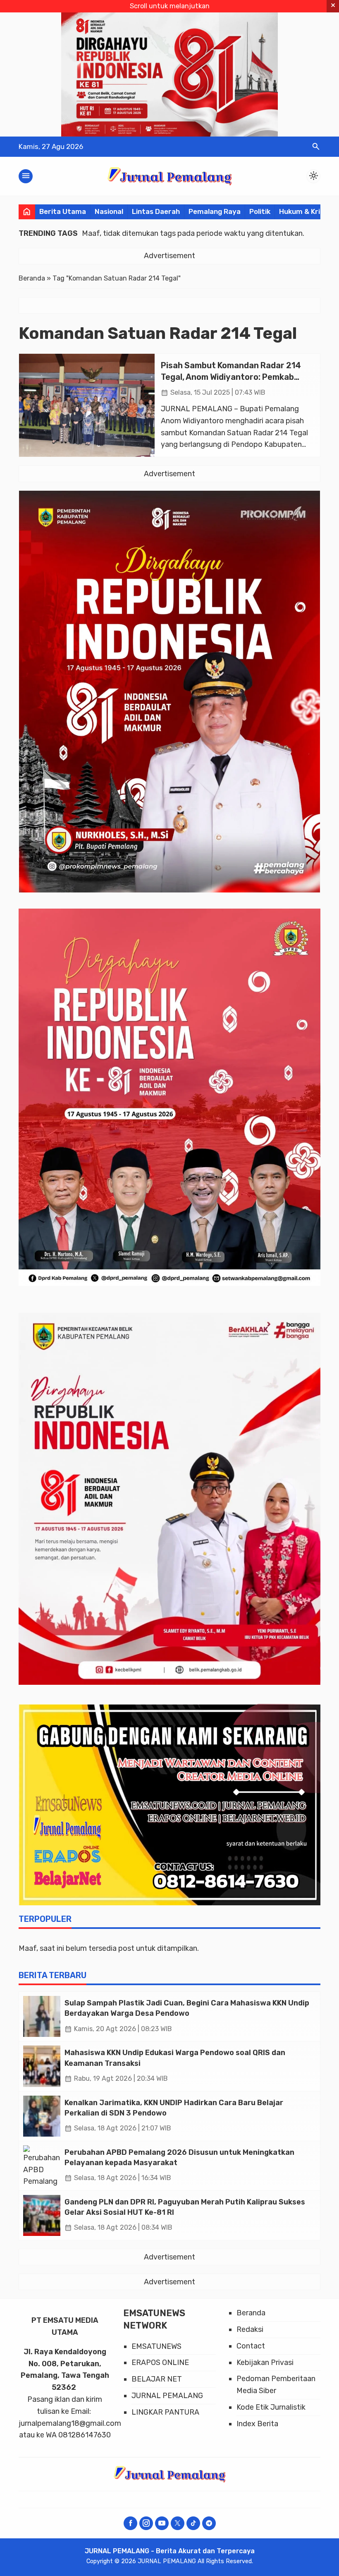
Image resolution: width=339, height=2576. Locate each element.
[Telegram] (209, 2523)
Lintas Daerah (156, 211)
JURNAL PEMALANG (167, 2396)
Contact (251, 2346)
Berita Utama (63, 211)
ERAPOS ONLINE (160, 2363)
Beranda (251, 2313)
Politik (260, 211)
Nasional (109, 211)
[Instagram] (146, 2523)
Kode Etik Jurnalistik (271, 2407)
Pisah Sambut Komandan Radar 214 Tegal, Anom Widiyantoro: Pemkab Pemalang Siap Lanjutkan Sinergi (231, 377)
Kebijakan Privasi (265, 2363)
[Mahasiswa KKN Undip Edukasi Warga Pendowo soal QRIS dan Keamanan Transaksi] (42, 2066)
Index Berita (257, 2424)
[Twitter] (178, 2523)
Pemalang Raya (215, 211)
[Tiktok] (193, 2523)
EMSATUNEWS (156, 2346)
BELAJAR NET (157, 2379)
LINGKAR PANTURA (165, 2412)
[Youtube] (162, 2523)
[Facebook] (130, 2523)
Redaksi (250, 2329)
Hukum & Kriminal (309, 211)
